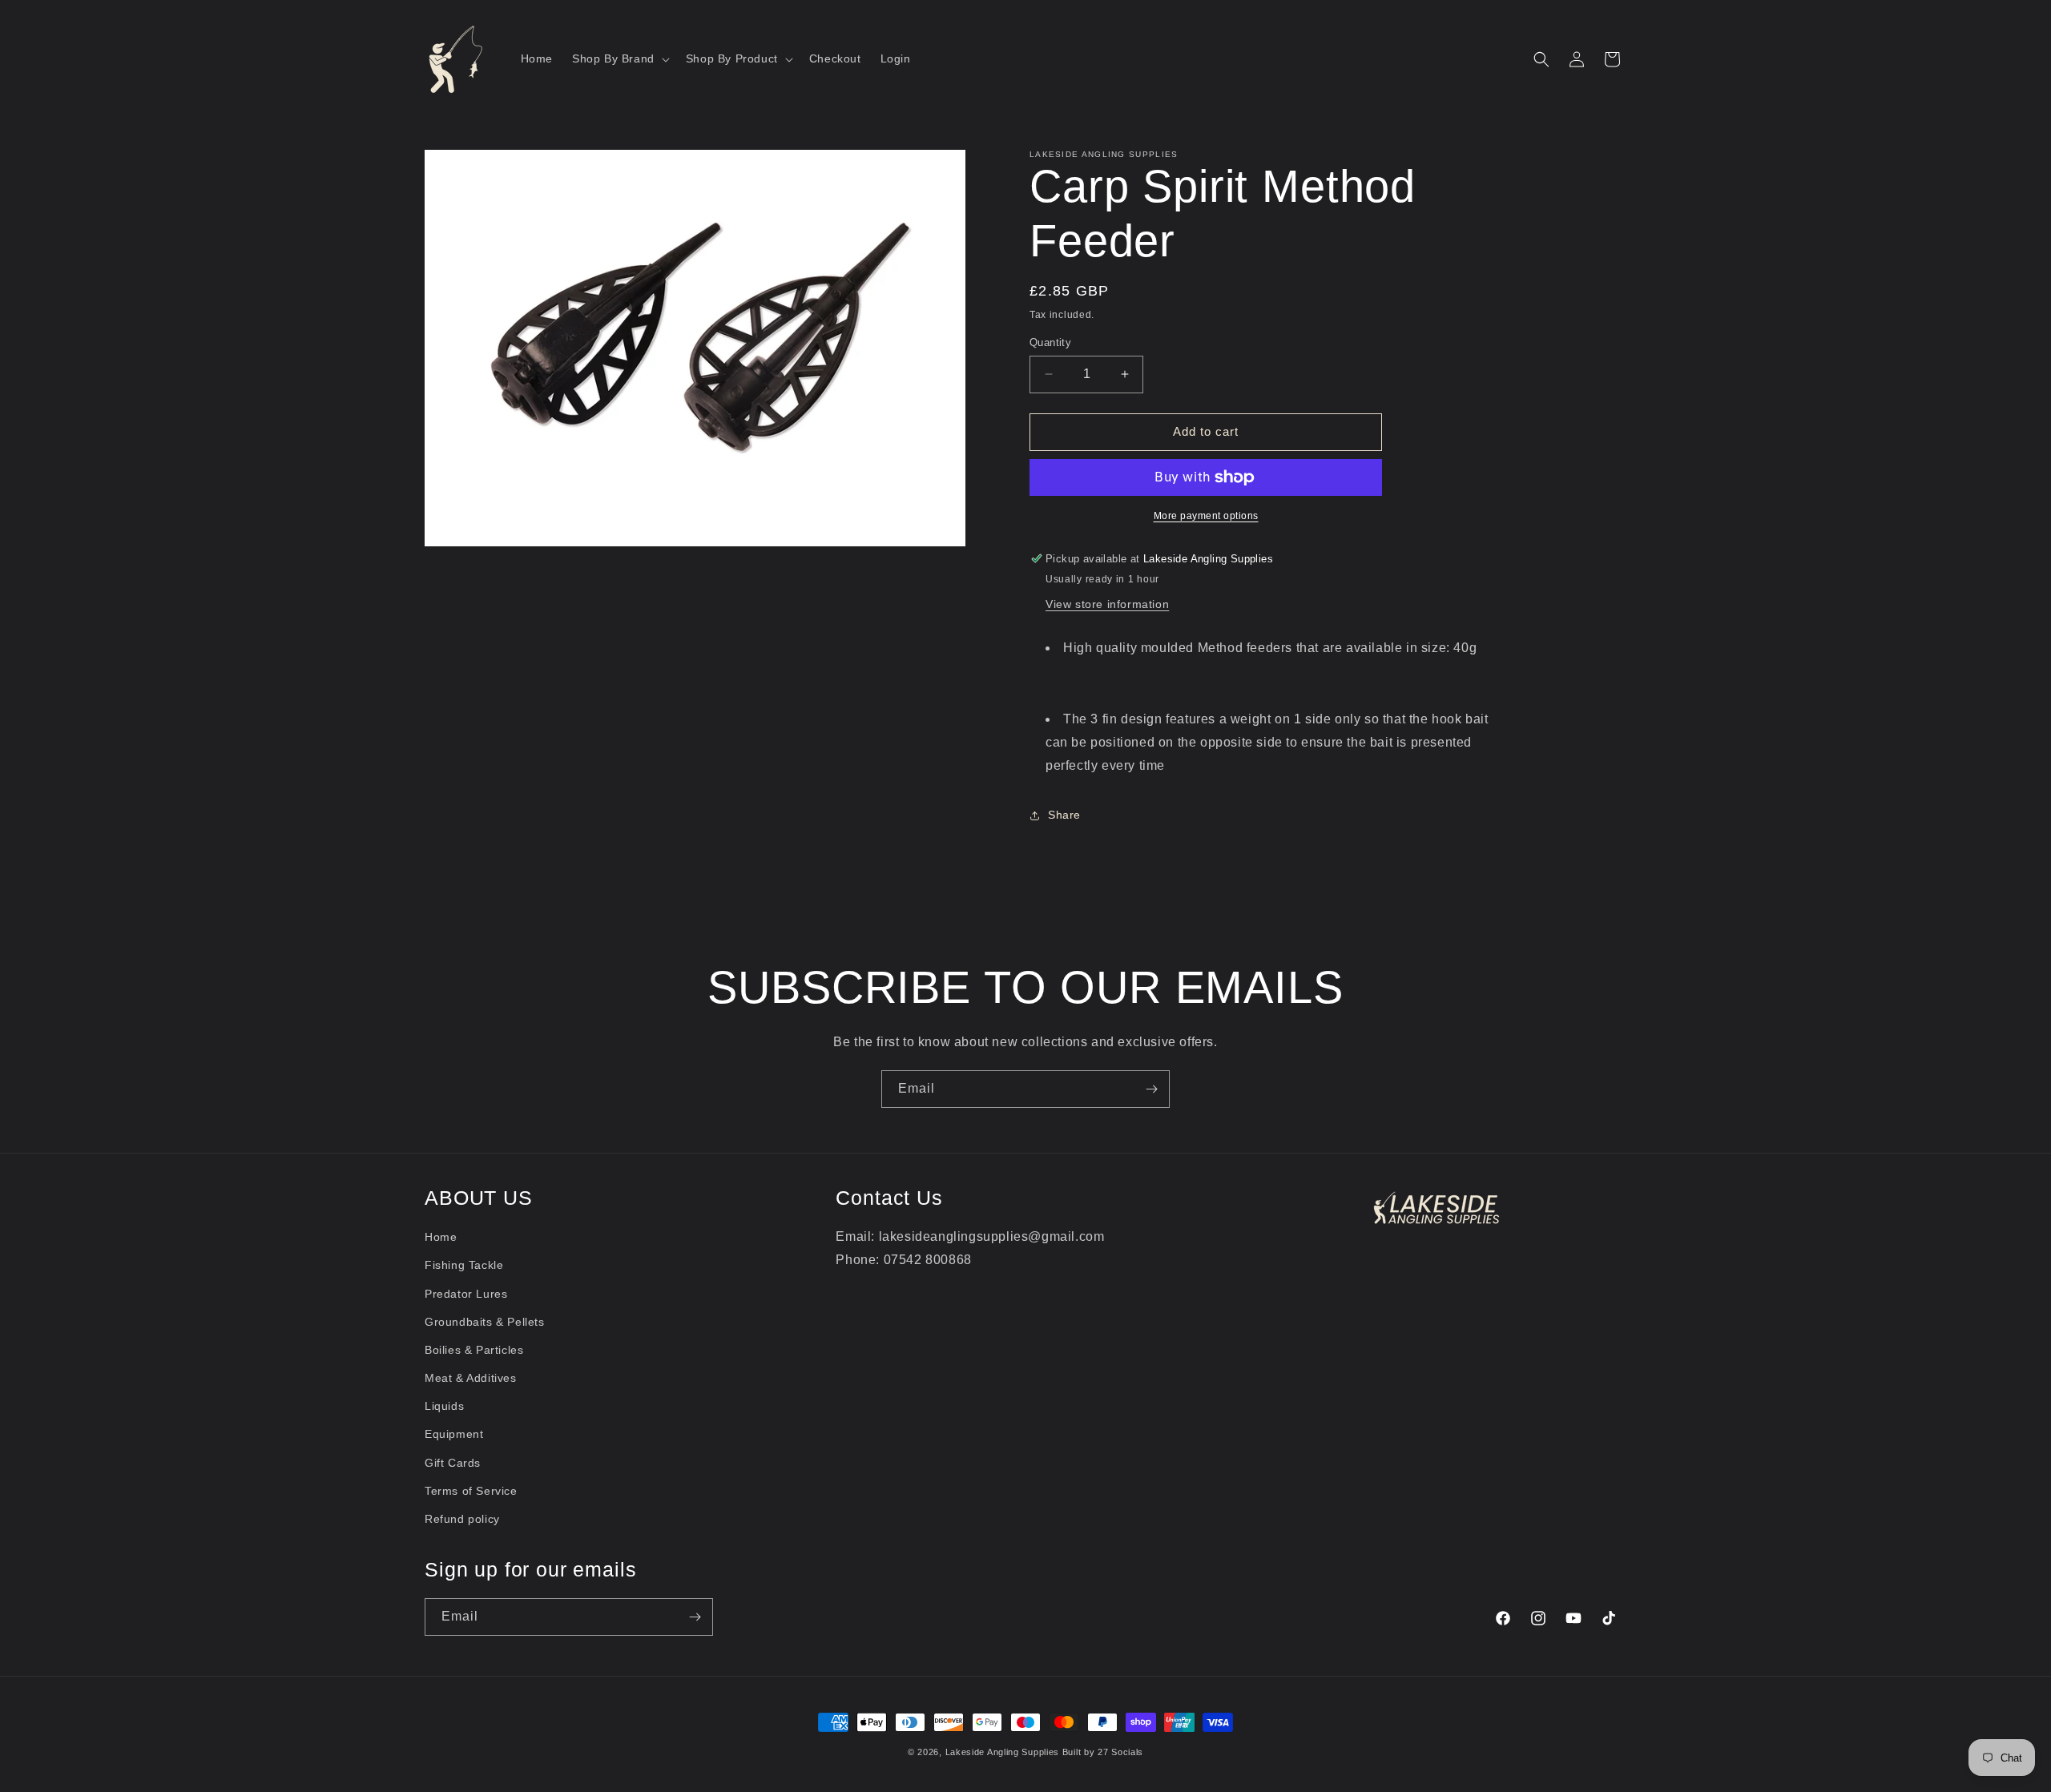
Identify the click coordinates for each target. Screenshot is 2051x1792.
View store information (1107, 604)
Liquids (444, 1406)
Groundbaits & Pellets (485, 1322)
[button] (619, 58)
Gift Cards (453, 1463)
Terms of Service (471, 1491)
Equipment (454, 1434)
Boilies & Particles (474, 1350)
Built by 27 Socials (1103, 1752)
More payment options (1206, 516)
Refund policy (462, 1519)
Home (441, 1237)
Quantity (1050, 342)
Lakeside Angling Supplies (1003, 1752)
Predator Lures (466, 1294)
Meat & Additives (471, 1378)
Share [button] (1064, 815)
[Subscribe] (1151, 1089)
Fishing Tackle (464, 1265)
